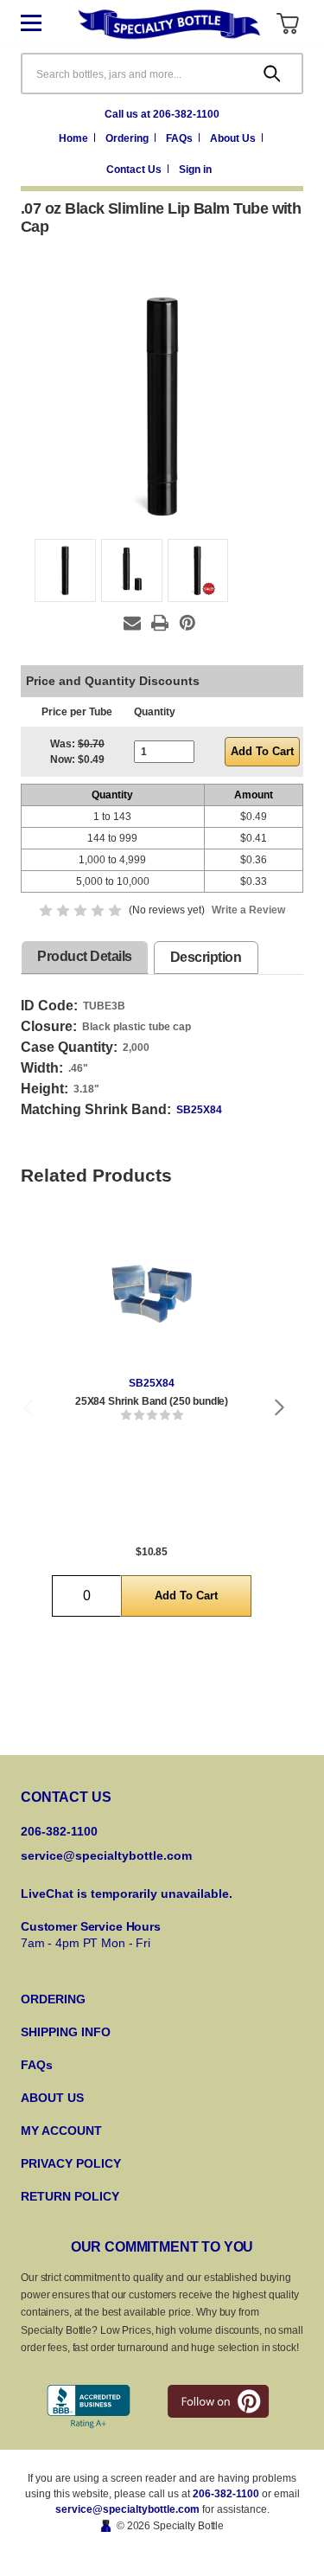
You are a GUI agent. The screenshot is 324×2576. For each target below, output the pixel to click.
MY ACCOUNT (61, 2131)
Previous (28, 1407)
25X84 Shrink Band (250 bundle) (152, 1401)
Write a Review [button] (248, 910)
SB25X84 (199, 1110)
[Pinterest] (187, 623)
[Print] (160, 623)
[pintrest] (218, 2401)
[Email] (132, 623)
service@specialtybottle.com (106, 1855)
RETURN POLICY (70, 2196)
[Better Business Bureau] (89, 2407)
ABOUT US (52, 2098)
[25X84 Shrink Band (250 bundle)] (152, 1294)
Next (280, 1407)
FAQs (181, 138)
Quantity (155, 712)
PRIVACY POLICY (71, 2163)
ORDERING (53, 1999)
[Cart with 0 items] (287, 24)
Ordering (128, 138)
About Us (234, 138)
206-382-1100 (226, 2494)
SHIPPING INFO (66, 2032)
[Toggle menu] (44, 24)
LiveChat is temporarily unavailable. (127, 1894)
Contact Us (135, 170)
